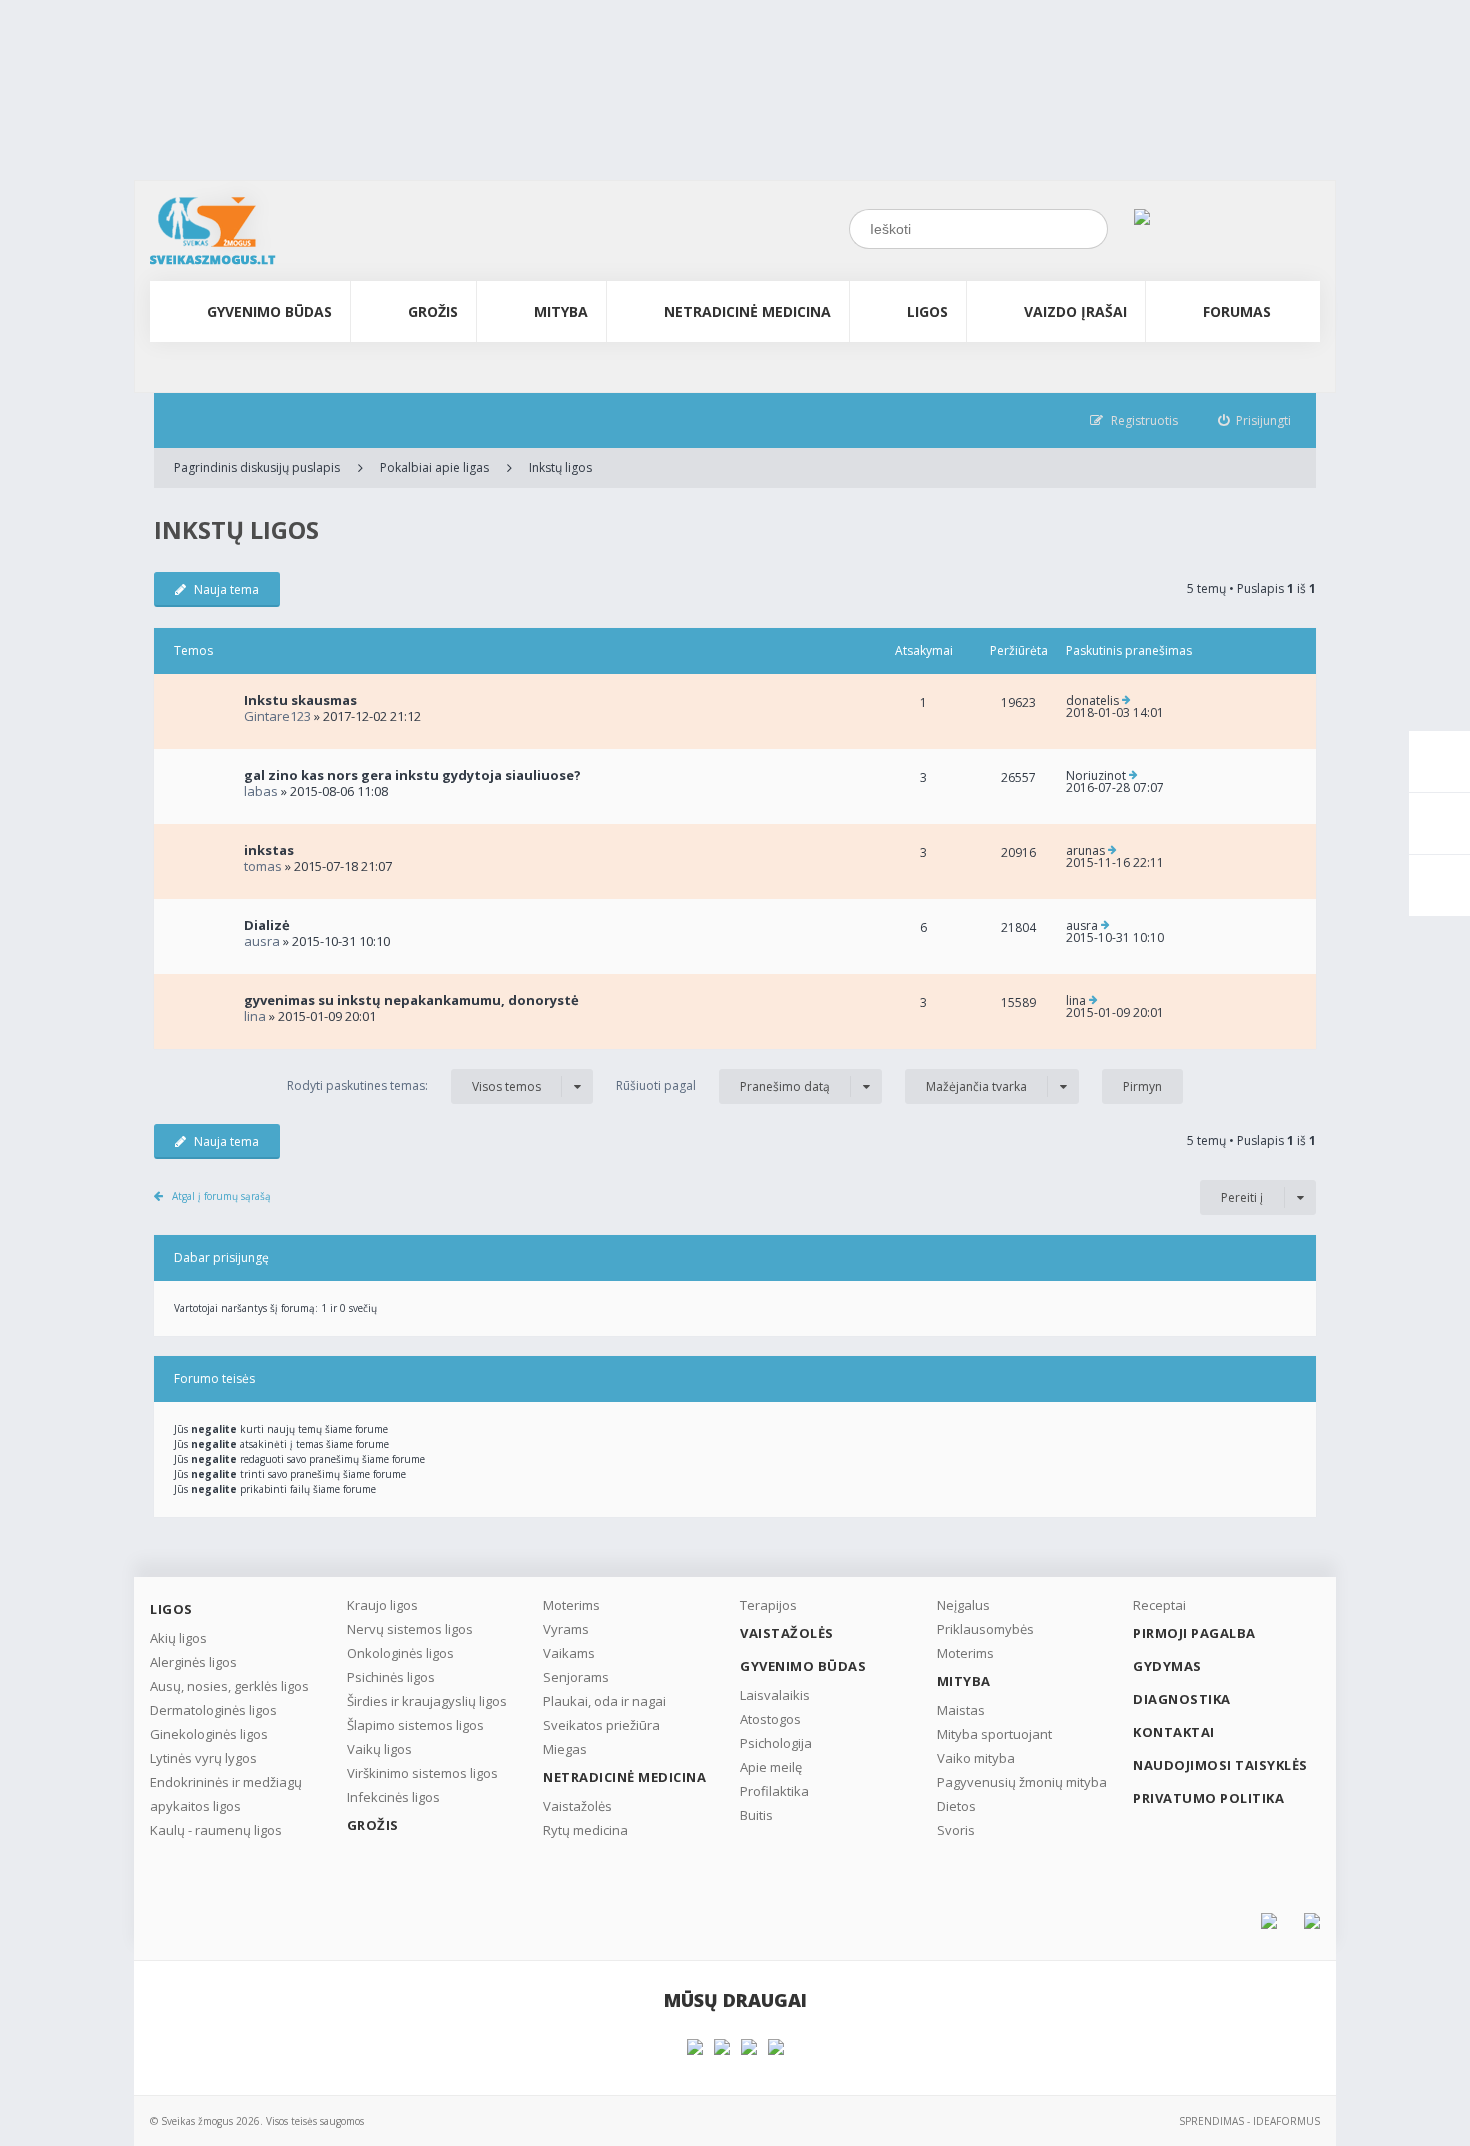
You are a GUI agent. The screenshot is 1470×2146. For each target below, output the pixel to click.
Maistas (961, 1710)
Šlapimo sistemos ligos (415, 1725)
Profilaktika (774, 1791)
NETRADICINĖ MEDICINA (747, 311)
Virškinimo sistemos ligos (422, 1773)
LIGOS (927, 311)
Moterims (571, 1605)
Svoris (956, 1830)
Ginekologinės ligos (209, 1734)
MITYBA (561, 311)
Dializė (267, 925)
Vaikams (569, 1653)
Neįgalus (963, 1605)
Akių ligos (178, 1638)
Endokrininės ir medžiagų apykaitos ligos (226, 1794)
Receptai (1159, 1605)
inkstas (269, 850)
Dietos (956, 1806)
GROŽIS (433, 311)
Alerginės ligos (193, 1662)
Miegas (565, 1749)
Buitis (756, 1815)
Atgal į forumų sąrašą (221, 1196)
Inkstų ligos (560, 467)
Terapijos (768, 1605)
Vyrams (566, 1629)
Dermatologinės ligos (213, 1710)
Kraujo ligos (382, 1605)
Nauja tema (226, 589)
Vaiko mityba (976, 1758)
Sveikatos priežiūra (601, 1725)
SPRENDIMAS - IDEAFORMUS (1249, 2121)
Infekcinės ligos (393, 1797)
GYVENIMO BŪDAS (269, 311)
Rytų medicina (585, 1830)
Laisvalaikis (775, 1695)
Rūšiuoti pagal (723, 1086)
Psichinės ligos (391, 1677)
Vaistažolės (577, 1806)
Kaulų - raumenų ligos (216, 1830)
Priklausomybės (985, 1629)
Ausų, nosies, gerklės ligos (229, 1686)
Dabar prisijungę (221, 1257)
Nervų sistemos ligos (410, 1629)
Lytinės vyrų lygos (203, 1758)
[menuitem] (1255, 420)
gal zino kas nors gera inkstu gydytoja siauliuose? (412, 775)
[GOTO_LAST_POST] (1126, 701)
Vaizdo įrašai (1075, 311)
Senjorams (576, 1677)
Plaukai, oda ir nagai (604, 1701)
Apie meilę (771, 1767)
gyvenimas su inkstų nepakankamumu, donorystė (411, 1000)
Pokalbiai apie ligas (434, 467)
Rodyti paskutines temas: (414, 1086)
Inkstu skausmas (300, 700)
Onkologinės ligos (400, 1653)
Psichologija (776, 1743)
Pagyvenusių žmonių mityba (1022, 1782)
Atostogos (770, 1719)
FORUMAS (1237, 311)
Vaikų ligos (379, 1749)
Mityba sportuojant (994, 1734)
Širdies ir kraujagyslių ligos (427, 1701)
